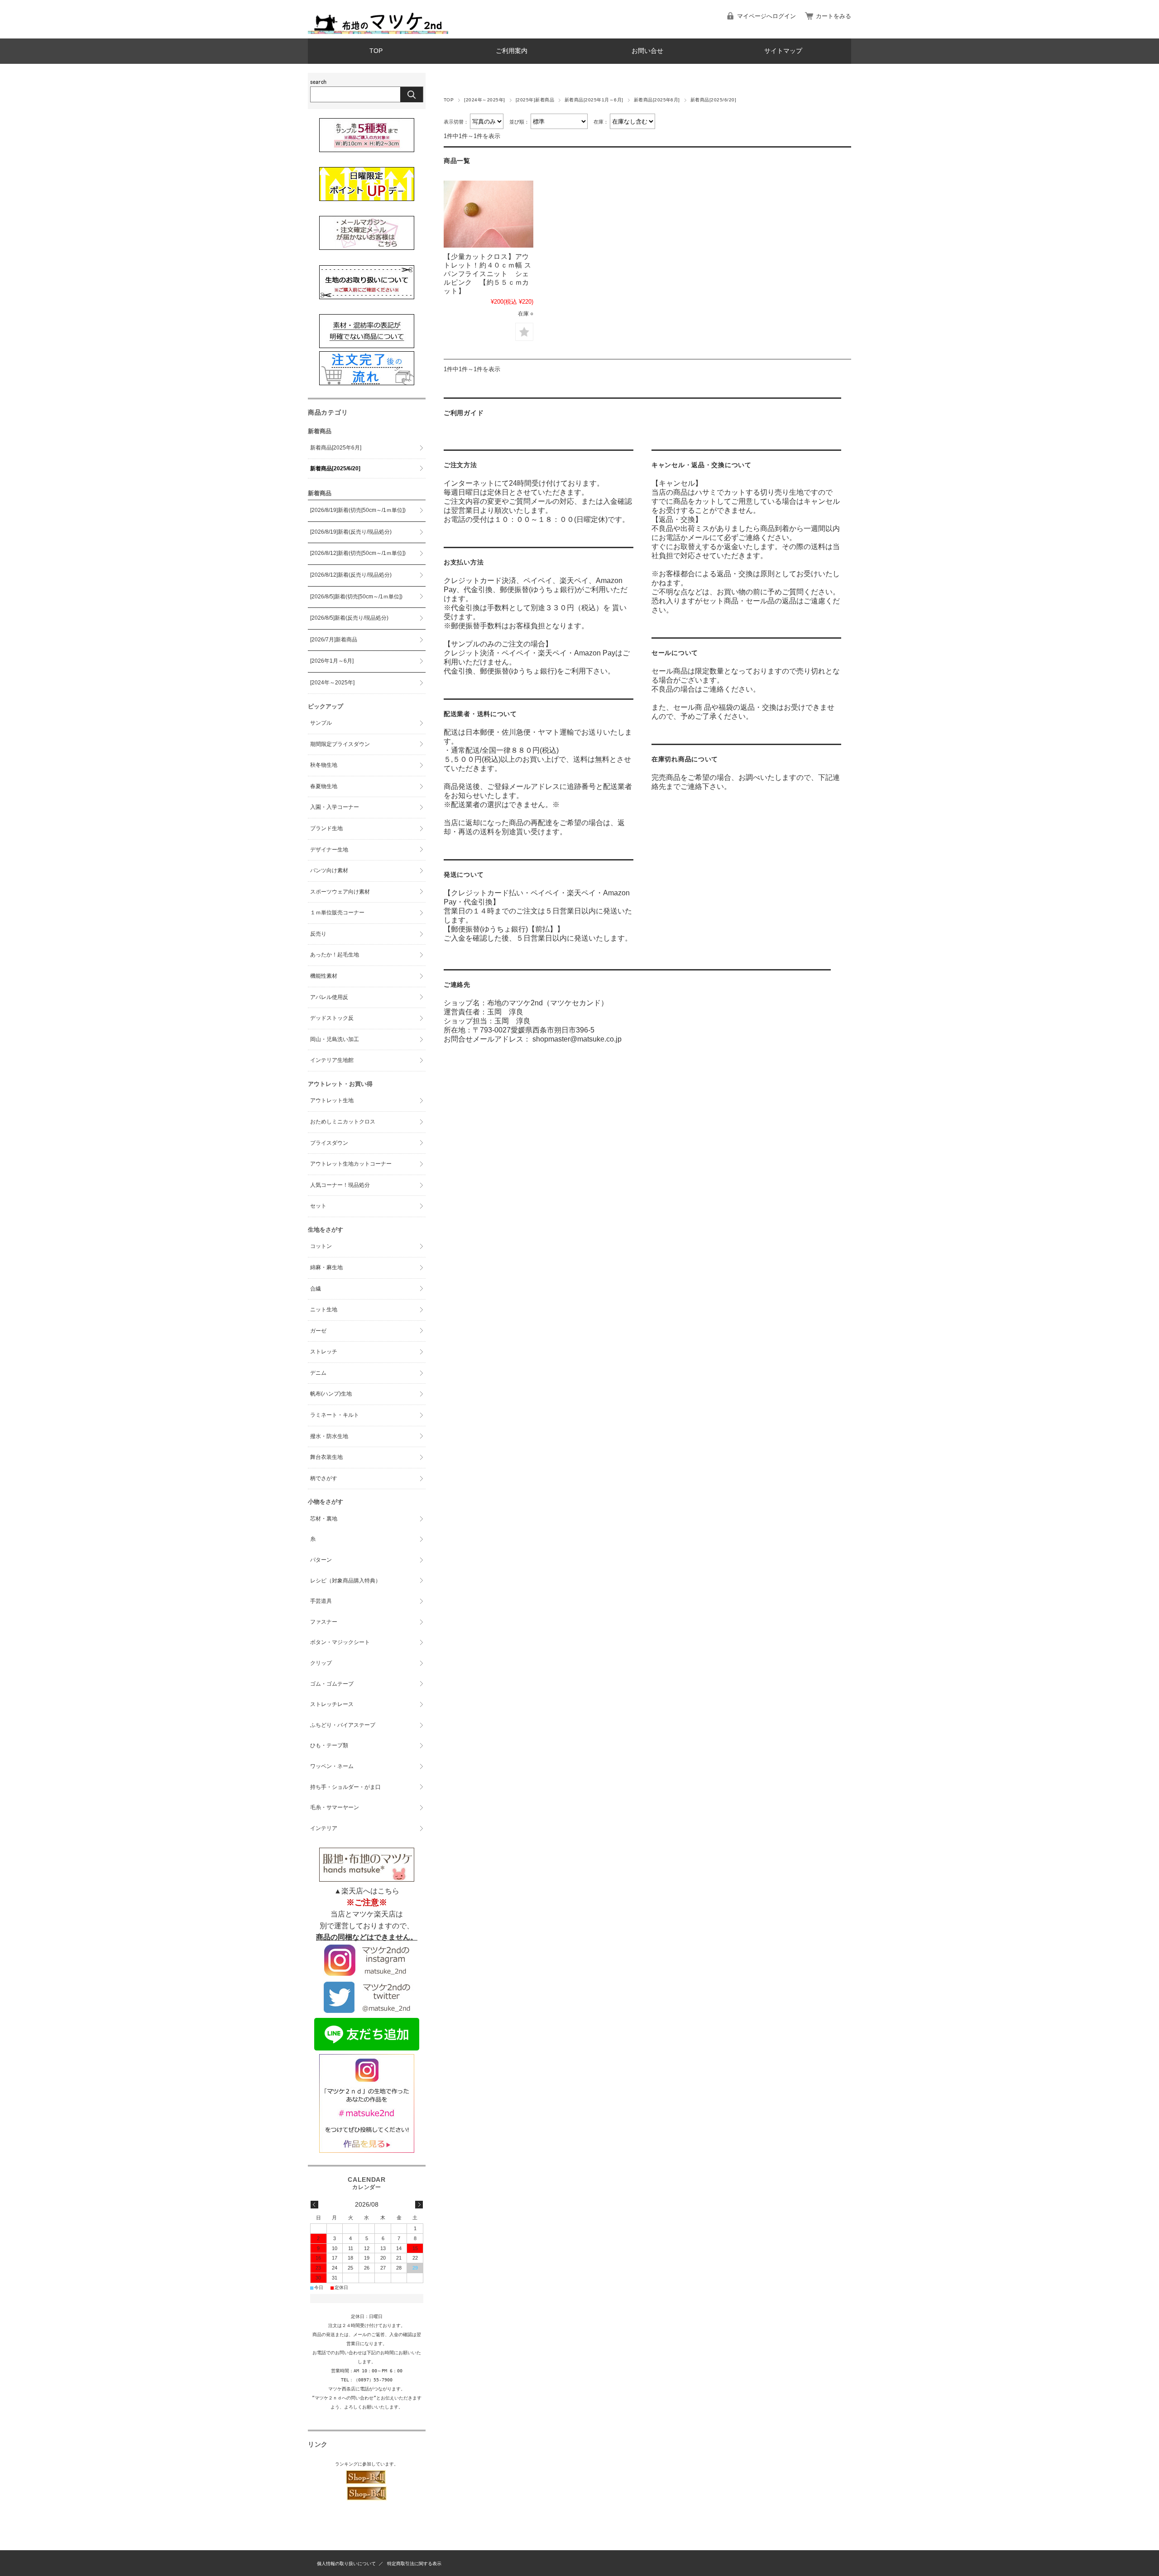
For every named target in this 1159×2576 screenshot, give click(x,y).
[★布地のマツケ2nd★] (378, 31)
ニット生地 (324, 1310)
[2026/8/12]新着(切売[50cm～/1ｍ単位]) (358, 553)
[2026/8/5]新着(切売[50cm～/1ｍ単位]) (356, 597)
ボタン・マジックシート (340, 1642)
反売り (318, 934)
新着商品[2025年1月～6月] (594, 100)
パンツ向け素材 (329, 870)
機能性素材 (324, 976)
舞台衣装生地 (326, 1457)
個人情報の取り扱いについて (346, 2564)
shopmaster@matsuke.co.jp (577, 1039)
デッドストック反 (332, 1018)
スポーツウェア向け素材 (340, 892)
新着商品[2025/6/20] (335, 468)
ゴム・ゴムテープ (332, 1684)
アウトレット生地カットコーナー (351, 1164)
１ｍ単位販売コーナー (337, 913)
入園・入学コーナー (335, 807)
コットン (321, 1246)
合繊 (316, 1289)
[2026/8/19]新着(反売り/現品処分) (351, 532)
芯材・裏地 (324, 1519)
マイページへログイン (766, 16)
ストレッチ (324, 1352)
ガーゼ (318, 1331)
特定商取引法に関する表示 (414, 2564)
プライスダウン (329, 1143)
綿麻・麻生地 (326, 1267)
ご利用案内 (512, 51)
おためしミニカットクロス (343, 1122)
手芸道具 (321, 1601)
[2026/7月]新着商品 (334, 640)
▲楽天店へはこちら (367, 1891)
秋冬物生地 (324, 765)
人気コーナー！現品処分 (340, 1185)
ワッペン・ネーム (332, 1766)
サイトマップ (783, 51)
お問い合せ (647, 51)
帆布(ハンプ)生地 (331, 1394)
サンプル (321, 723)
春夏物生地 (324, 786)
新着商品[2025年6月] (657, 100)
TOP (376, 51)
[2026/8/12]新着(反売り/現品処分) (351, 575)
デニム (318, 1373)
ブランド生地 (326, 828)
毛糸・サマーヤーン (335, 1807)
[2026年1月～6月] (332, 661)
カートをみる (833, 16)
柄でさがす (324, 1478)
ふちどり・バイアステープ (343, 1725)
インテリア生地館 (332, 1060)
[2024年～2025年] (484, 100)
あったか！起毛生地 (335, 955)
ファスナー (324, 1622)
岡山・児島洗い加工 (335, 1039)
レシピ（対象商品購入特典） (345, 1581)
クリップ (321, 1663)
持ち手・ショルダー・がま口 (345, 1787)
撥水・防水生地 (329, 1436)
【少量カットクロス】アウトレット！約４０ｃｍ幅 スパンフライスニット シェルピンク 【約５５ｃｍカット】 (488, 274)
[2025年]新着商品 (535, 100)
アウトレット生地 (332, 1100)
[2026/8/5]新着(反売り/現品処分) (349, 618)
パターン (321, 1560)
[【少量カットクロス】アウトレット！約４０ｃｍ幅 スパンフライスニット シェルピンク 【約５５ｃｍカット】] (489, 214)
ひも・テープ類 (329, 1745)
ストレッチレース (332, 1704)
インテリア (324, 1828)
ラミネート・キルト (335, 1415)
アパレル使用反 (329, 997)
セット (318, 1206)
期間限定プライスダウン (340, 744)
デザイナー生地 (329, 850)
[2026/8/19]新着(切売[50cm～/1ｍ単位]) (358, 510)
